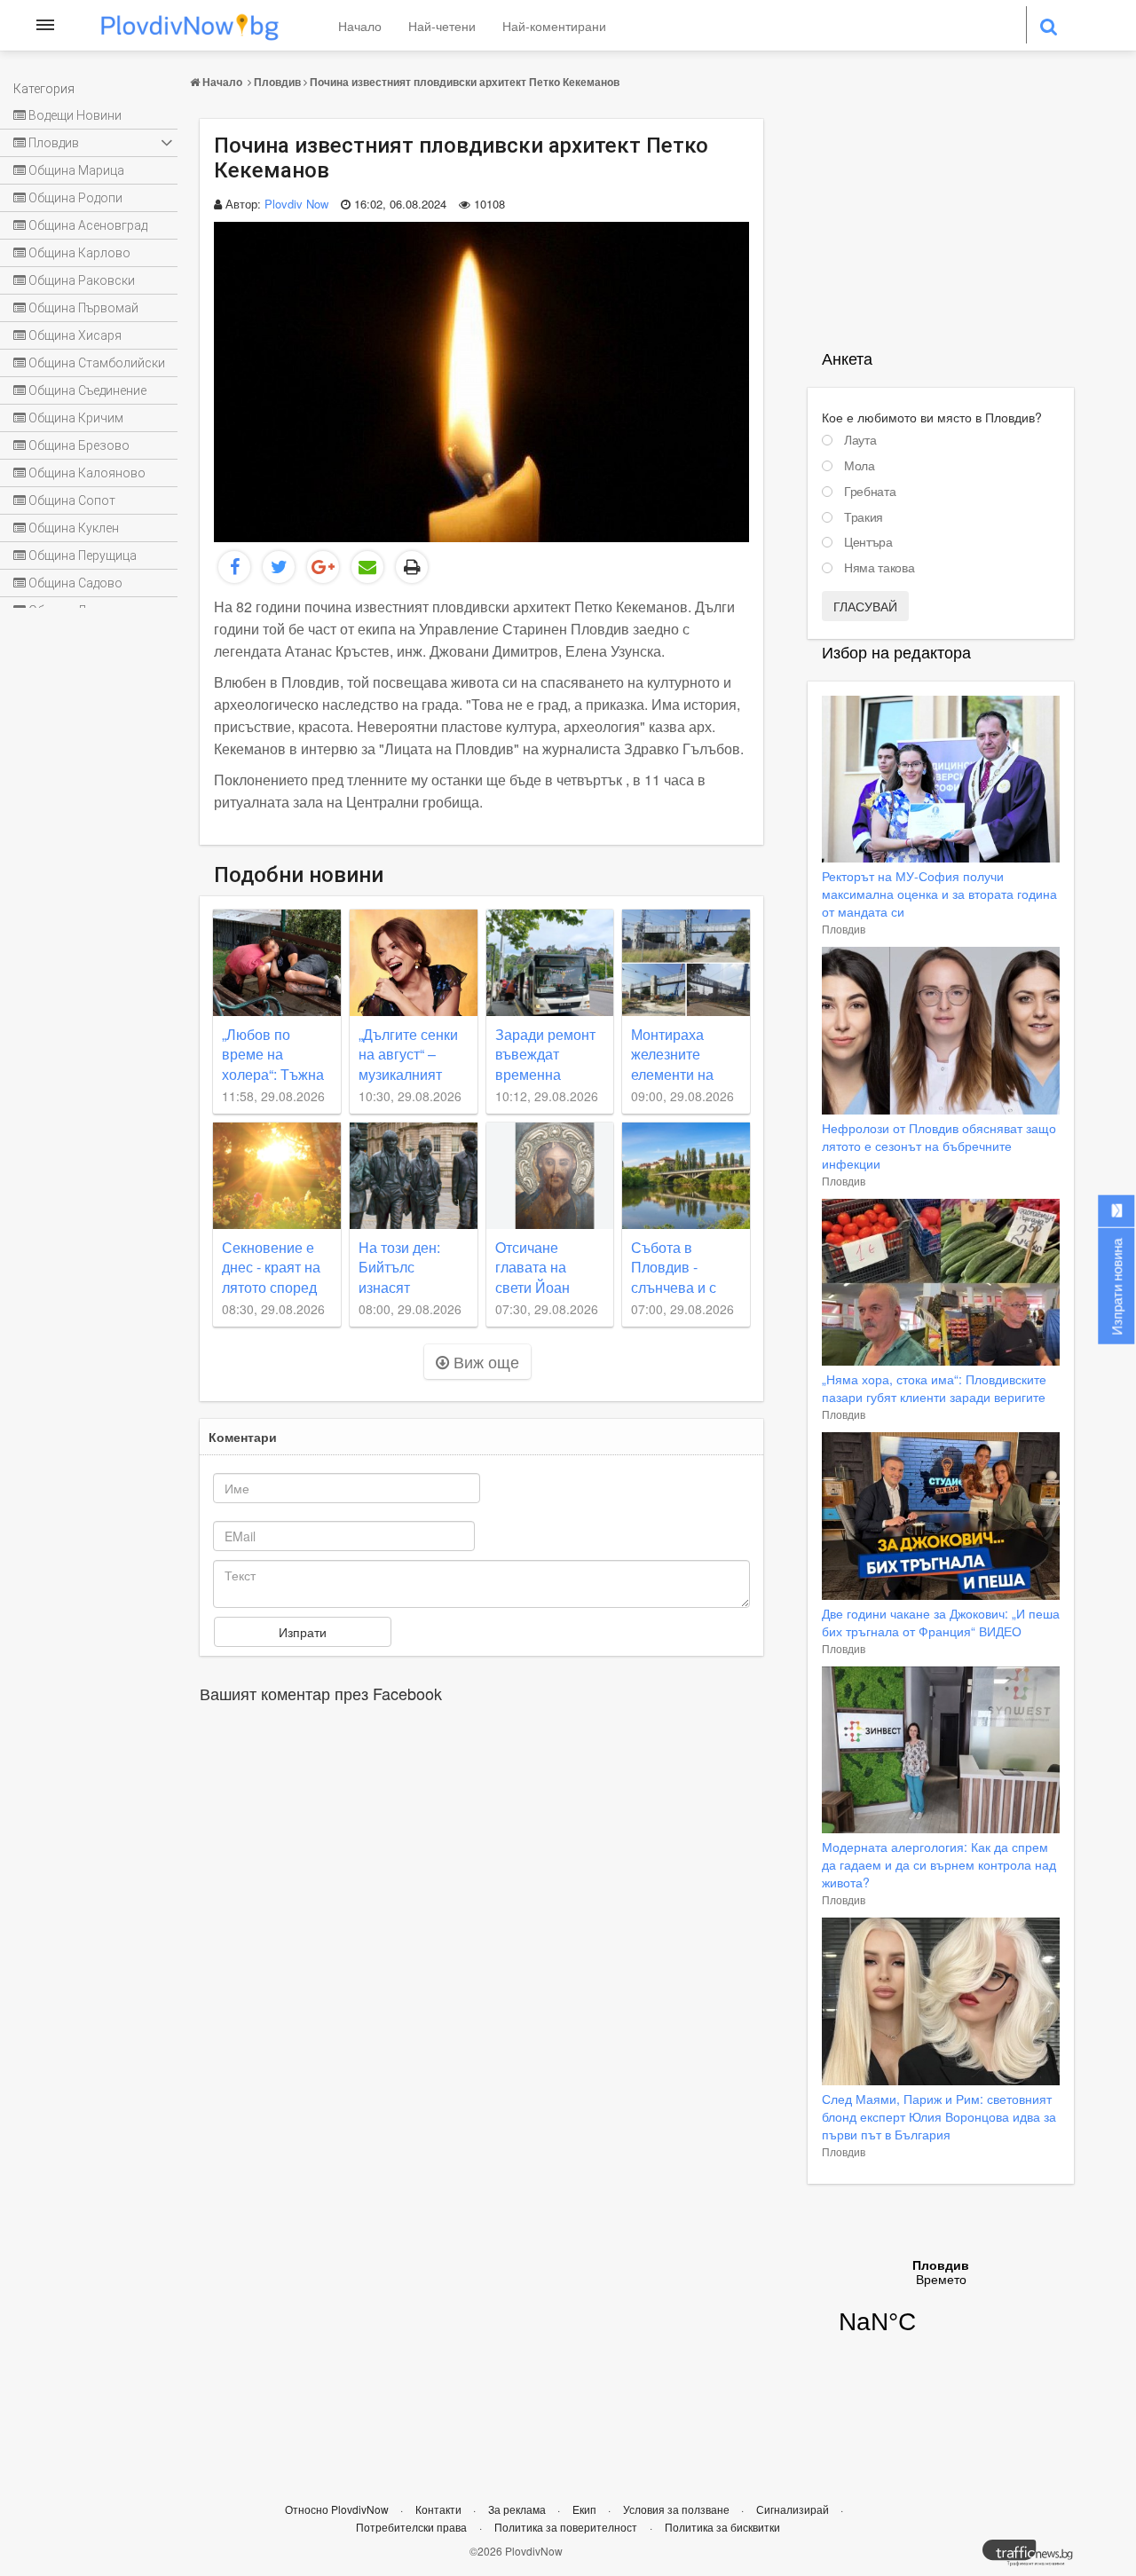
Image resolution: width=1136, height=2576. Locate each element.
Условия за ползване (678, 2509)
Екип (586, 2509)
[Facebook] (234, 567)
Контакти (440, 2509)
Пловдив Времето (941, 2308)
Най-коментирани (554, 26)
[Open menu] (45, 25)
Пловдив (277, 82)
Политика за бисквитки (722, 2527)
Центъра (868, 542)
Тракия (864, 517)
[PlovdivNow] (1035, 2557)
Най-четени (442, 26)
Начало (360, 26)
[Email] (367, 567)
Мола (860, 466)
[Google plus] (323, 567)
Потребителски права (411, 2527)
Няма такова (879, 568)
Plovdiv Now (296, 204)
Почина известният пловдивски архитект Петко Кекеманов (465, 82)
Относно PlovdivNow (338, 2509)
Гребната (870, 492)
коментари (243, 1437)
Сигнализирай (794, 2509)
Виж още (484, 1361)
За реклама (518, 2509)
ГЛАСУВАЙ (865, 606)
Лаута (860, 440)
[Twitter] (279, 567)
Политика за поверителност (566, 2527)
